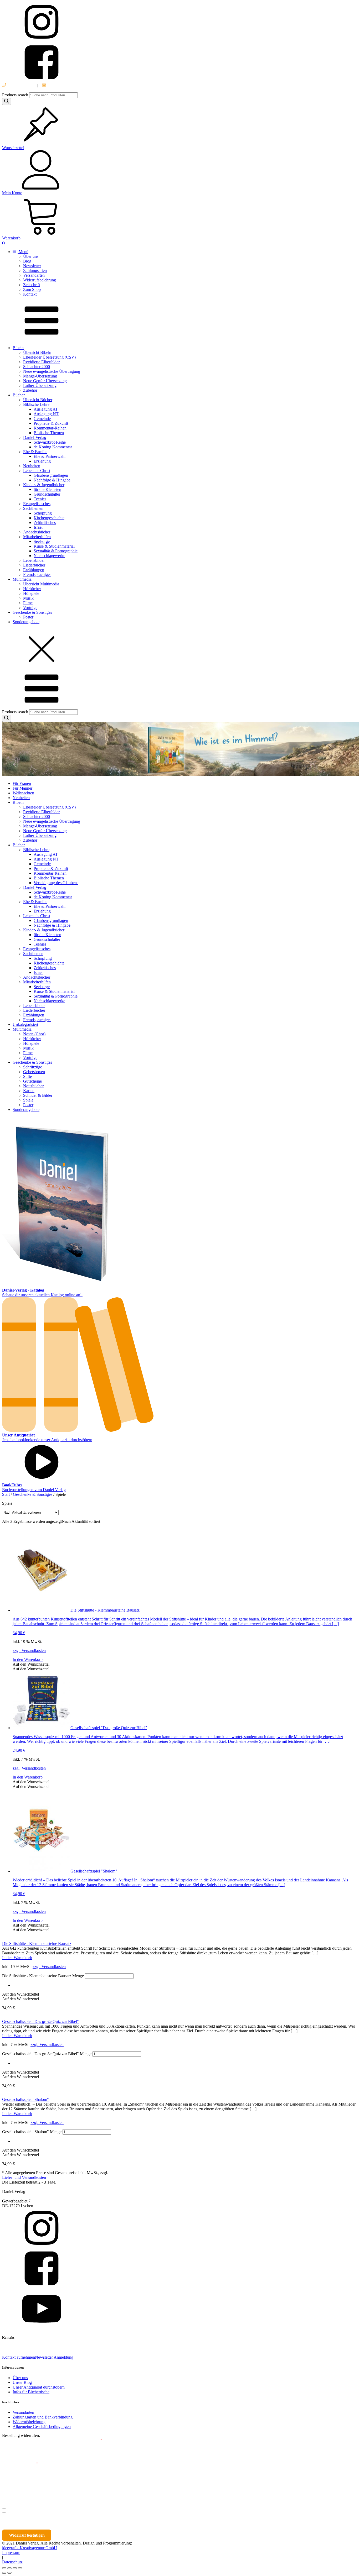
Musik (28, 598)
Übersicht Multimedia (41, 584)
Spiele (28, 1100)
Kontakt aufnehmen (19, 2357)
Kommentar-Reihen (50, 428)
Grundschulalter (47, 494)
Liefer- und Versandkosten (24, 2177)
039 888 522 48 (20, 85)
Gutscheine (32, 1081)
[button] (31, 1664)
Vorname (17, 2487)
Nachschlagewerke (49, 556)
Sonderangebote (26, 622)
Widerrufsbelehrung (40, 280)
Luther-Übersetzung (40, 385)
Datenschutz (12, 2562)
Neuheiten (32, 466)
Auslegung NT (46, 414)
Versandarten (34, 275)
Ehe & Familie (35, 452)
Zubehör (30, 390)
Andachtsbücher (37, 532)
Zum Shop (32, 289)
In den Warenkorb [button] (28, 1659)
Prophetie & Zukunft (51, 423)
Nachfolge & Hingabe (52, 480)
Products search (16, 95)
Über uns (31, 256)
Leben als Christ (37, 471)
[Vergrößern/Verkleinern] (4, 2568)
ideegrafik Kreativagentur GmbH (30, 2548)
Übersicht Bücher (38, 400)
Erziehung (42, 461)
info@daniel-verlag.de (65, 85)
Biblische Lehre (36, 404)
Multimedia (22, 579)
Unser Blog (22, 2382)
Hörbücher (32, 589)
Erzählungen (34, 570)
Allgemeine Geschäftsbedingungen (42, 2427)
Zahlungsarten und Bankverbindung (43, 2417)
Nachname (104, 2487)
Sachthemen (33, 508)
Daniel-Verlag (35, 437)
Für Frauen (22, 783)
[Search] (7, 101)
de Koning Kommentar (53, 447)
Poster (28, 617)
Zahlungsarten (35, 271)
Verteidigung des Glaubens (56, 883)
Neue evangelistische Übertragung (52, 371)
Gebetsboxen (34, 1072)
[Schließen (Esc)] (20, 2568)
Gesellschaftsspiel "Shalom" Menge (32, 2132)
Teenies (40, 499)
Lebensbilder (34, 560)
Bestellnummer (22, 2440)
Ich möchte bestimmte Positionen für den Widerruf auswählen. (65, 2511)
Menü (23, 252)
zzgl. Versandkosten (29, 1651)
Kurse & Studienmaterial (54, 546)
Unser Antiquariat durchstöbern (39, 2387)
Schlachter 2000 (37, 367)
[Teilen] (15, 2568)
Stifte (27, 1076)
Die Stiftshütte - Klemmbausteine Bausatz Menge (43, 1976)
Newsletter (32, 266)
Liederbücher (34, 565)
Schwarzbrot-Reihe (50, 442)
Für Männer (22, 788)
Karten (29, 1091)
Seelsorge (42, 541)
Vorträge (30, 608)
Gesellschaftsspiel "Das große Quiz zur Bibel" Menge (47, 2054)
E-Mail (95, 2440)
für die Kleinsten (47, 489)
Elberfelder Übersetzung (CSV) (49, 357)
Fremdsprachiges (37, 575)
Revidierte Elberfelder (41, 362)
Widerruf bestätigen (27, 2535)
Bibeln (18, 348)
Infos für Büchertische (31, 2392)
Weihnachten (23, 793)
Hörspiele (31, 593)
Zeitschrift (32, 285)
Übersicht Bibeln (37, 352)
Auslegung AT (46, 409)
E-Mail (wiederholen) (20, 2464)
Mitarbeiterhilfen (37, 537)
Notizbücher (33, 1086)
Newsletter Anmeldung (54, 2357)
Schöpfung (43, 513)
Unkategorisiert (25, 1024)
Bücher (19, 395)
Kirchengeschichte (49, 518)
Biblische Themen (49, 433)
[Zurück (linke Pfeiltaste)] (4, 2573)
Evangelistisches (37, 504)
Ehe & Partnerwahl (50, 456)
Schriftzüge (33, 1067)
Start (6, 1494)
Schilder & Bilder (38, 1095)
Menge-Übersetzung (40, 376)
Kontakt (30, 294)
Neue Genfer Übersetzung (45, 381)
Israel (38, 527)
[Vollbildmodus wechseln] (9, 2568)
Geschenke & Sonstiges (32, 612)
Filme (28, 603)
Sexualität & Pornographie (56, 551)
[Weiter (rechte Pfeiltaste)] (9, 2573)
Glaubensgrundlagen (51, 475)
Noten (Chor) (34, 1034)
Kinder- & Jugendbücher (44, 485)
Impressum (11, 2553)
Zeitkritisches (45, 523)
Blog (27, 261)
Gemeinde (42, 419)
